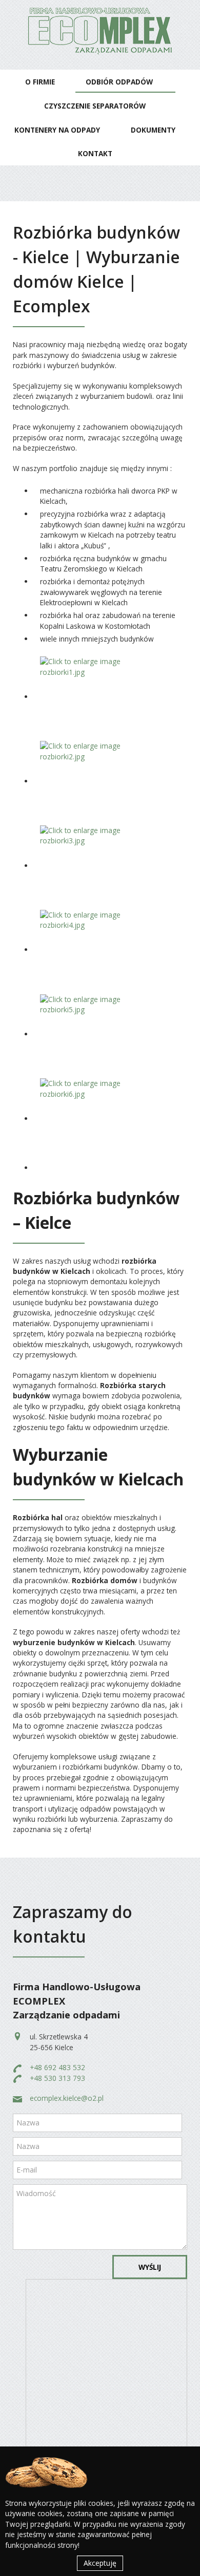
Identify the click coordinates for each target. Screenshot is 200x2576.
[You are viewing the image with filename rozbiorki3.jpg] (96, 866)
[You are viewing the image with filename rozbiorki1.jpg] (96, 697)
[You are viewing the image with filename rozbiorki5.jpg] (96, 1034)
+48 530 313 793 (57, 2078)
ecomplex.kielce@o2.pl (67, 2098)
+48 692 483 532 (57, 2067)
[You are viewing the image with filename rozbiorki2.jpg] (96, 781)
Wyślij (150, 2267)
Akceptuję (100, 2563)
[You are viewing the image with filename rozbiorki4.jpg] (96, 950)
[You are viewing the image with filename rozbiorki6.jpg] (96, 1119)
